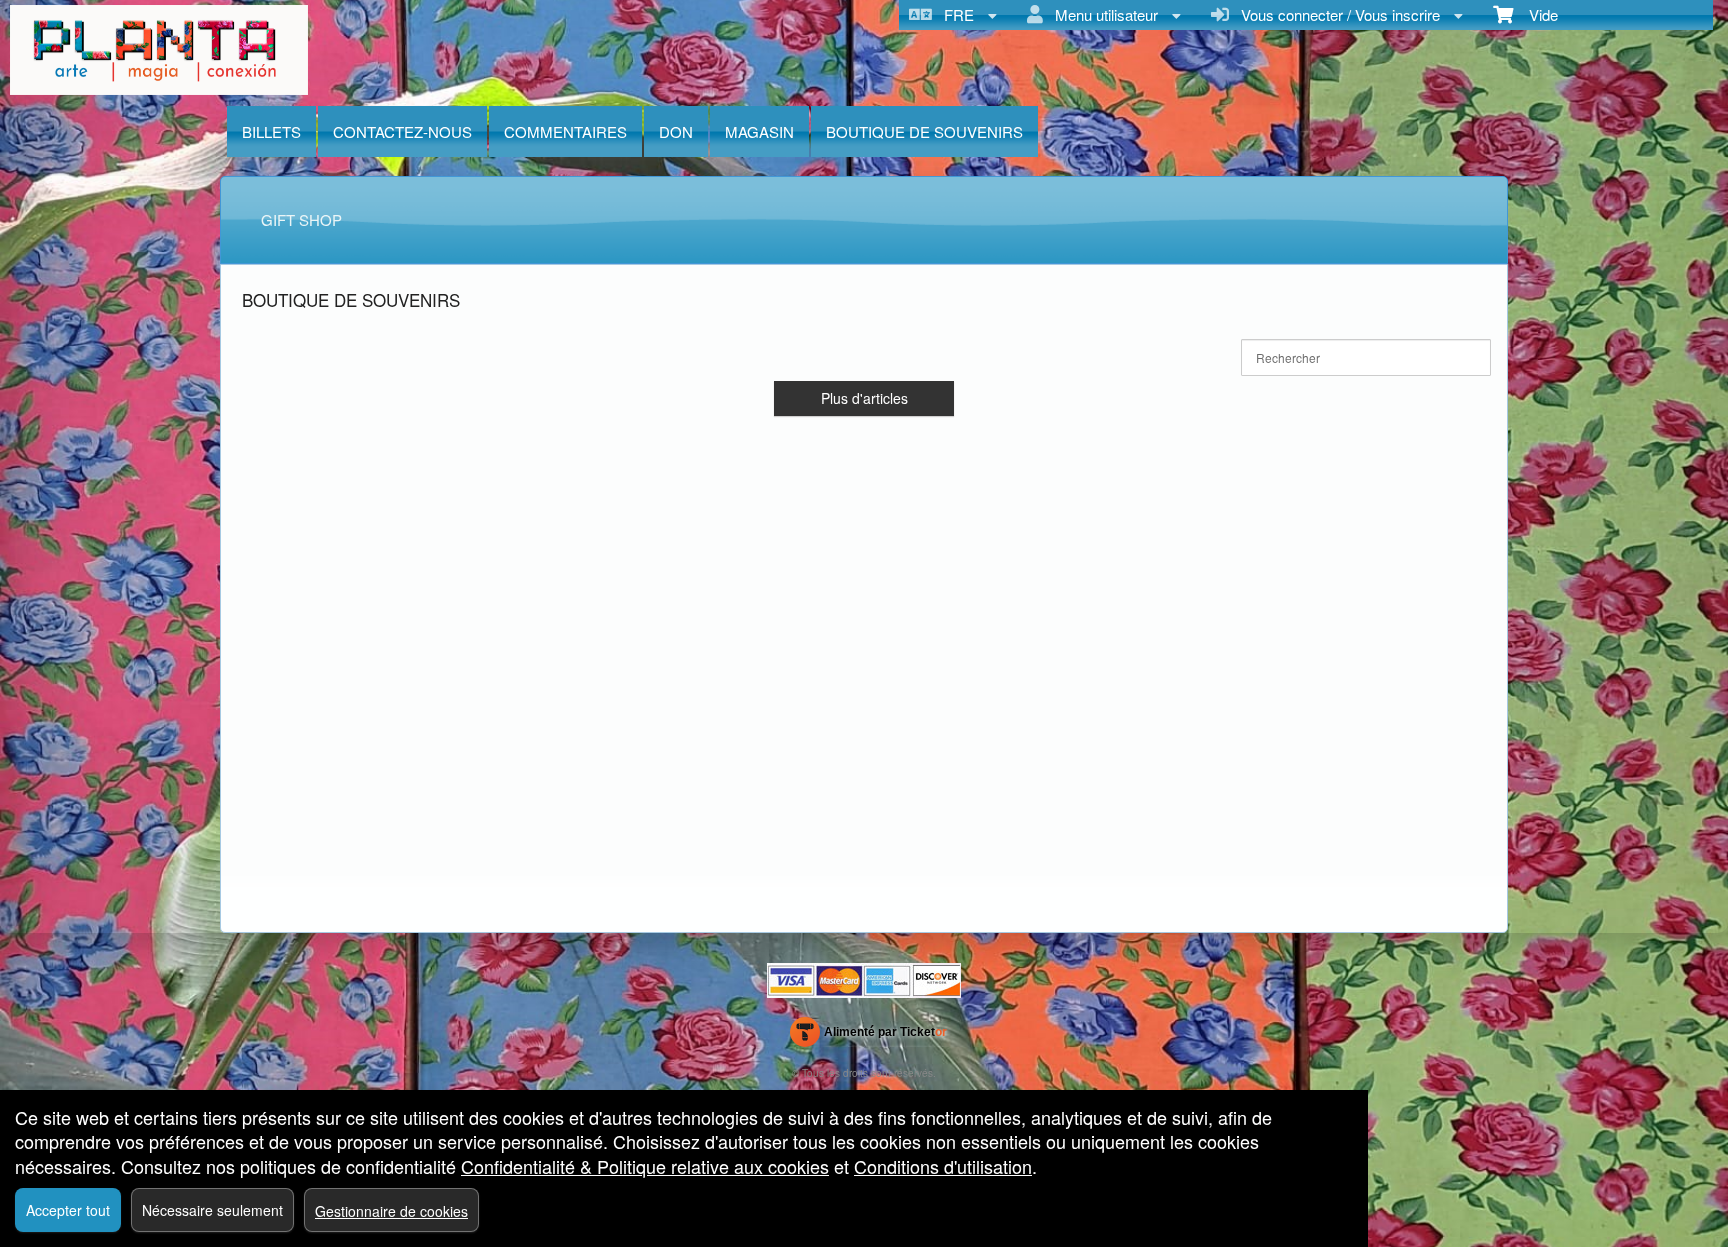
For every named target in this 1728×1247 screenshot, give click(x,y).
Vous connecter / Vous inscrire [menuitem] (1336, 14)
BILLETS (271, 131)
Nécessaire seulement (212, 1210)
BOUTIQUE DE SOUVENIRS (924, 131)
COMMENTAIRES (565, 131)
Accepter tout (68, 1210)
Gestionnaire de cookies (391, 1211)
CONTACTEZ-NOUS (402, 131)
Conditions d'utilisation (943, 1166)
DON (676, 131)
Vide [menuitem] (1535, 14)
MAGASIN (759, 131)
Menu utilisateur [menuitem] (1102, 14)
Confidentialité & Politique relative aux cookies (645, 1166)
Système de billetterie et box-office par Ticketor (868, 1036)
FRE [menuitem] (955, 14)
